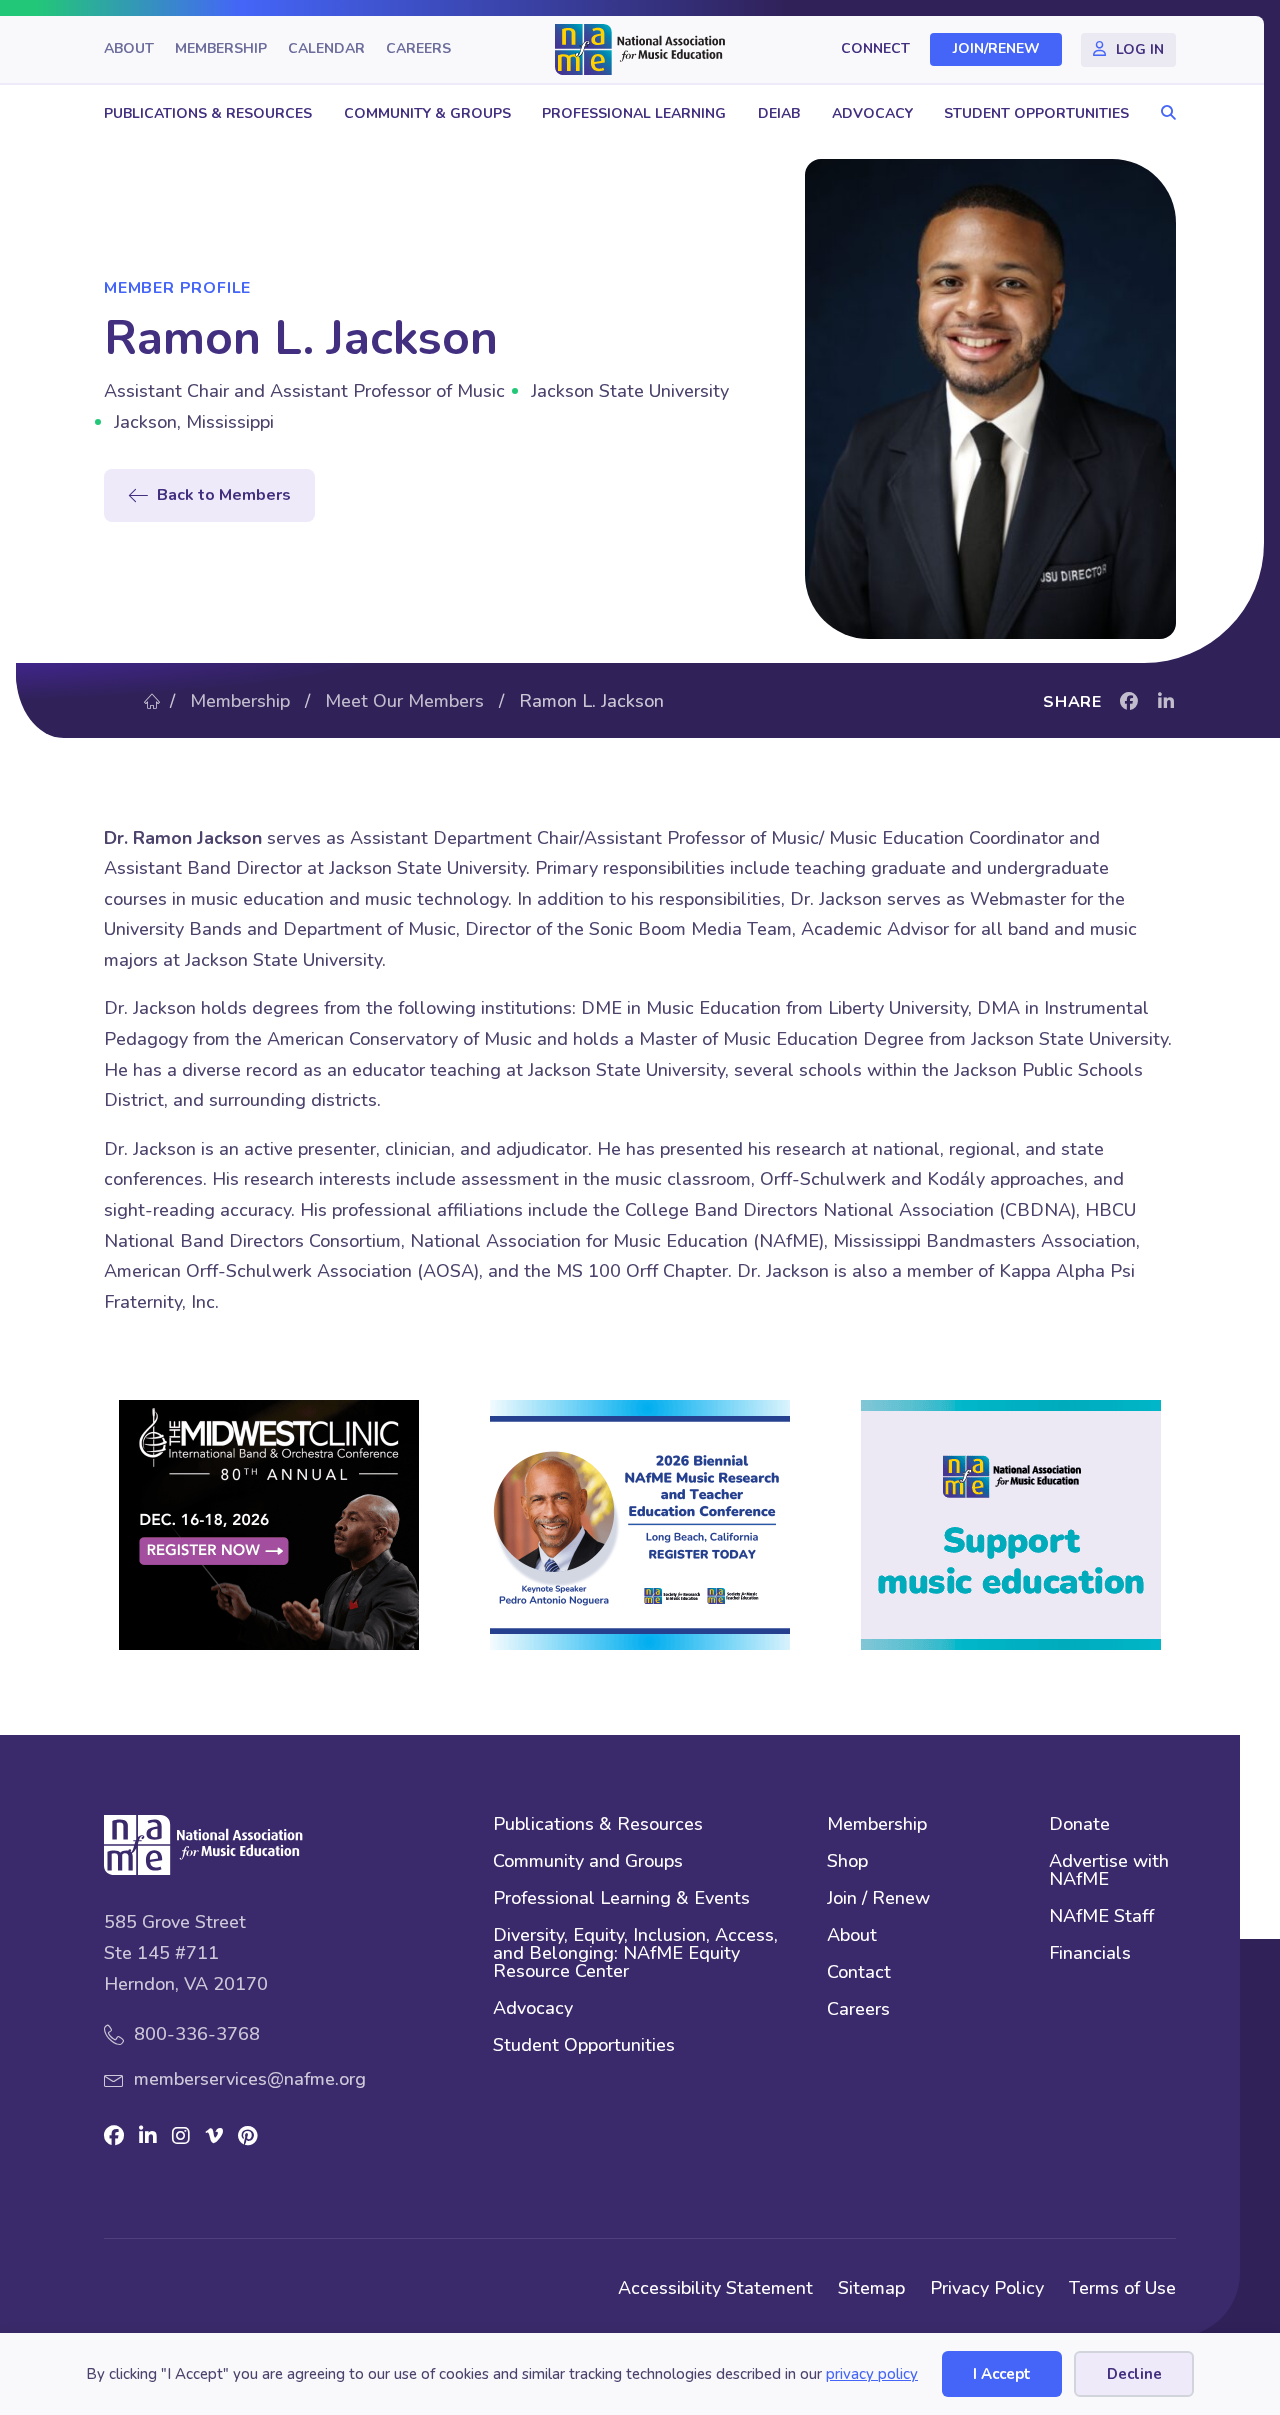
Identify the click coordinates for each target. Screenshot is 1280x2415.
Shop (847, 1862)
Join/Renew (996, 49)
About (129, 49)
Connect (875, 49)
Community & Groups (427, 113)
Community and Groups (588, 1862)
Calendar (326, 49)
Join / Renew (878, 1899)
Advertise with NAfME (1109, 1871)
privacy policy (872, 2374)
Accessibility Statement (715, 2288)
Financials (1090, 1954)
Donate (1079, 1825)
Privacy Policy (987, 2288)
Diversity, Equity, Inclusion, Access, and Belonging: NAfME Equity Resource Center (635, 1954)
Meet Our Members (404, 701)
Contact (859, 1973)
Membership (221, 49)
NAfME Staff (1101, 1917)
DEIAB (779, 113)
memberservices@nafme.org (250, 2079)
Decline (1134, 2374)
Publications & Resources (208, 113)
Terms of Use (1122, 2288)
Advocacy (872, 113)
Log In (1140, 49)
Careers (418, 49)
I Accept (1002, 2374)
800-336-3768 (197, 2034)
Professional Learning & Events (621, 1899)
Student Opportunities (1036, 113)
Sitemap (871, 2288)
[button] (1163, 113)
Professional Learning (634, 113)
